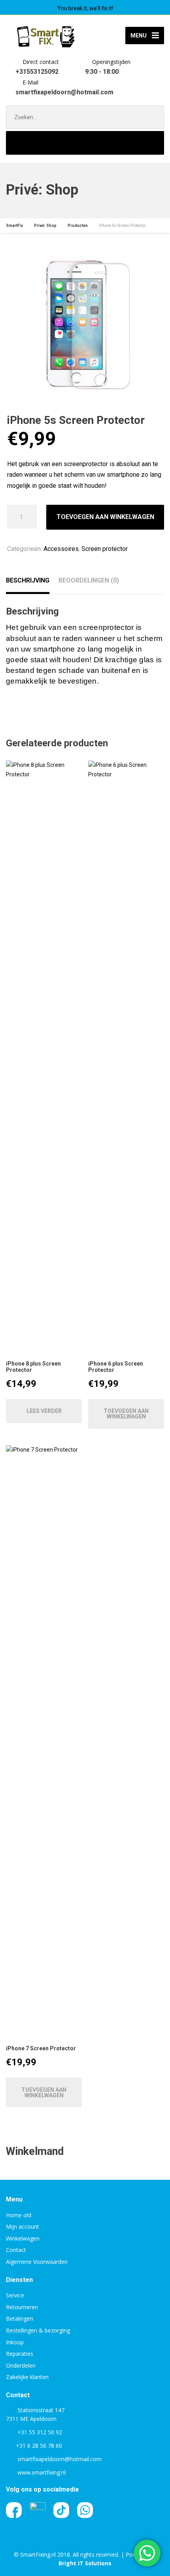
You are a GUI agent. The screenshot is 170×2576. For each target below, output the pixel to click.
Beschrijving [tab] (28, 580)
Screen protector (105, 549)
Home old (19, 2215)
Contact (16, 2250)
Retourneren (22, 2307)
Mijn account (23, 2227)
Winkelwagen (23, 2238)
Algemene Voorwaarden (37, 2262)
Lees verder (44, 1411)
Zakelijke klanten (27, 2377)
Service (15, 2295)
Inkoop (15, 2342)
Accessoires (61, 549)
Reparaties (20, 2354)
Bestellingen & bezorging (38, 2330)
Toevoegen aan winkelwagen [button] (126, 1414)
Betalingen (20, 2318)
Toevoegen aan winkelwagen (105, 517)
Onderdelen (21, 2365)
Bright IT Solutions (85, 2563)
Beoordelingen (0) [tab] (89, 580)
